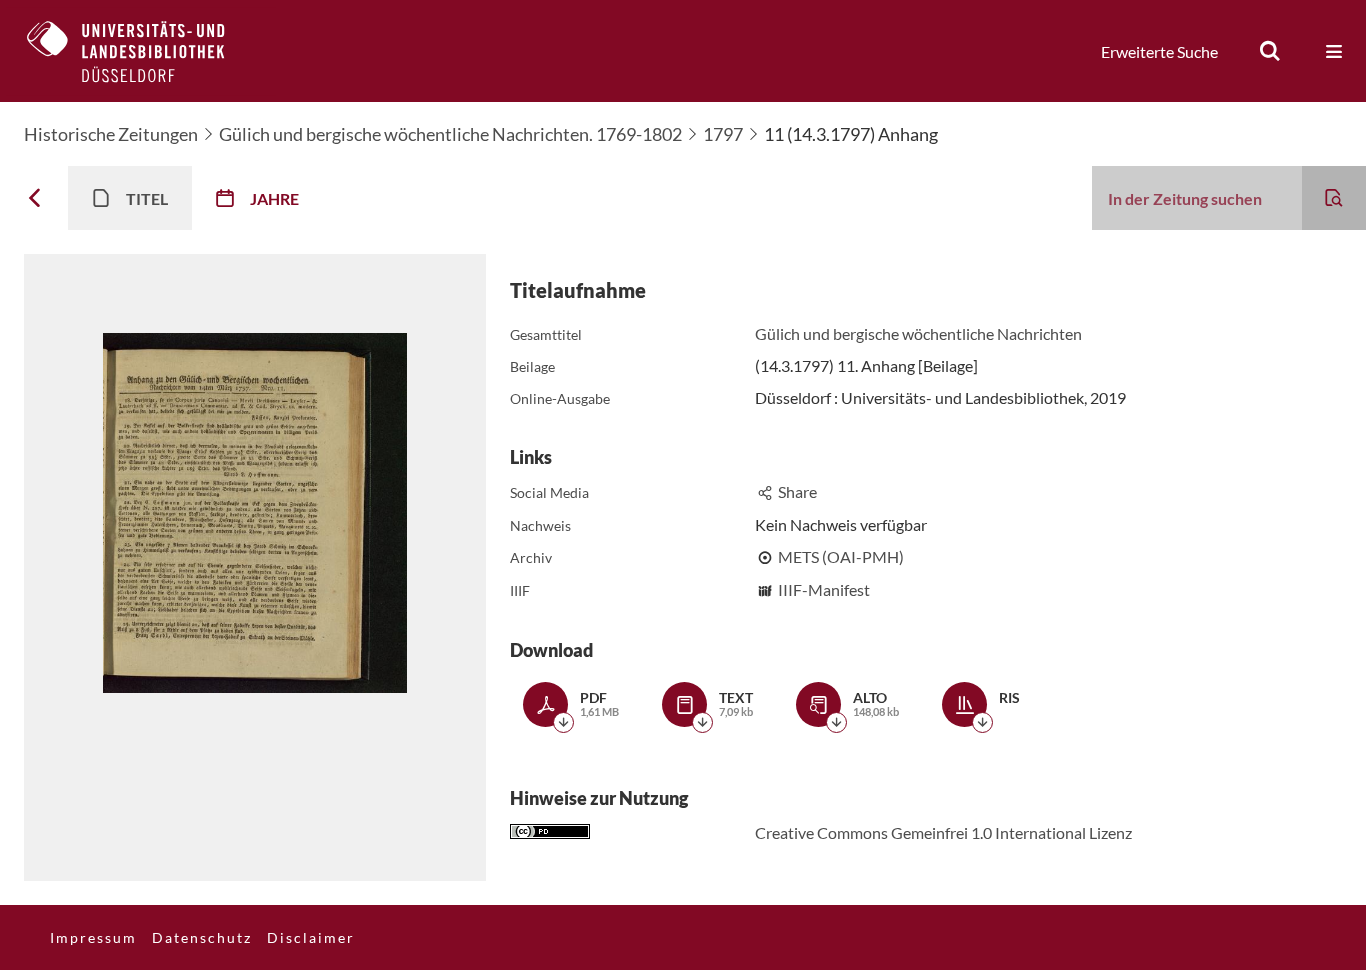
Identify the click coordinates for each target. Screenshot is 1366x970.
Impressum (93, 937)
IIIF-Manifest (824, 589)
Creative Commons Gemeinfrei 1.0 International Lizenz (943, 832)
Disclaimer (311, 937)
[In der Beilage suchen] (1334, 198)
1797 (723, 134)
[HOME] (141, 51)
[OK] (1270, 51)
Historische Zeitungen (111, 134)
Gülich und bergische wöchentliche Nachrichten (918, 333)
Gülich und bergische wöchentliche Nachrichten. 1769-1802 (450, 134)
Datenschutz (202, 937)
